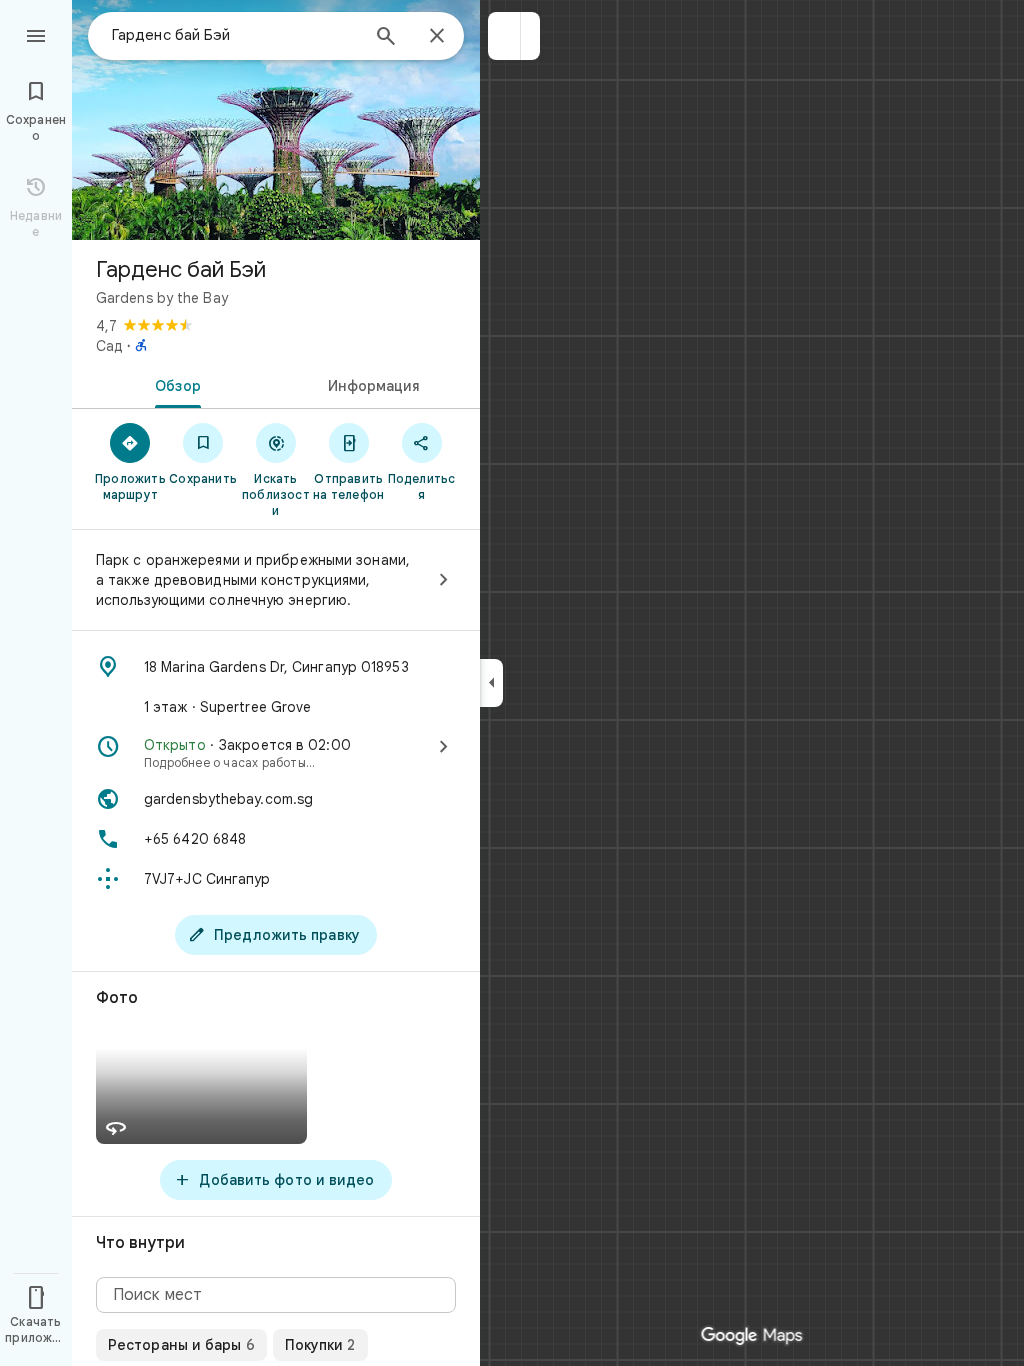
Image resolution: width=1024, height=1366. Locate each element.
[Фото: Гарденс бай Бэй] (276, 120)
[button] (504, 36)
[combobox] (235, 35)
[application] (512, 683)
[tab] (174, 384)
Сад (109, 346)
